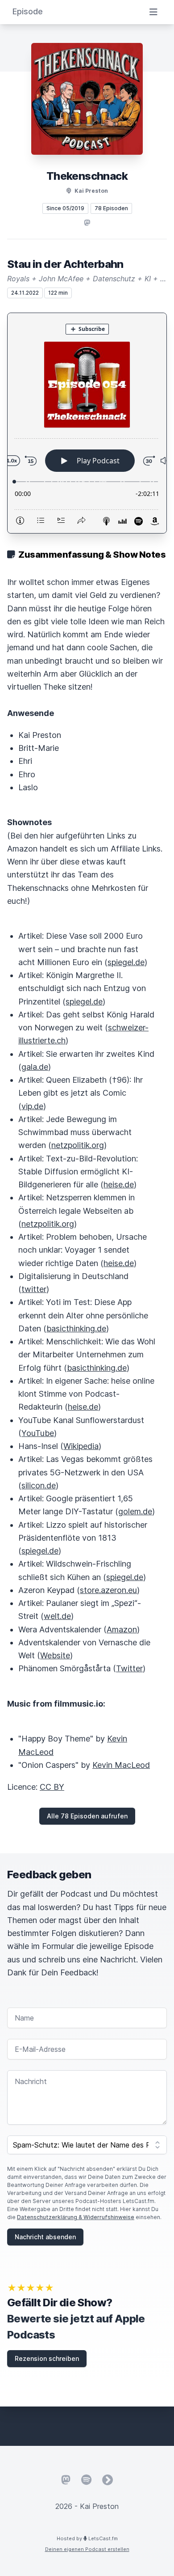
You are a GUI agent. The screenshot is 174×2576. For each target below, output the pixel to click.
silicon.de (39, 1485)
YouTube (38, 1433)
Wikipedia (81, 1446)
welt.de (57, 1616)
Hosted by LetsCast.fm (87, 2538)
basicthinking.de (76, 1328)
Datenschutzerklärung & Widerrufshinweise (76, 2217)
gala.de (35, 1067)
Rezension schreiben (47, 2358)
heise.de (119, 1184)
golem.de (135, 1511)
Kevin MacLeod (121, 1765)
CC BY (52, 1787)
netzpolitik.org (78, 1145)
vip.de (32, 1106)
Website (55, 1655)
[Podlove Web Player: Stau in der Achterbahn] (87, 423)
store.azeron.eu (108, 1590)
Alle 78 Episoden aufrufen (87, 1816)
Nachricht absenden (45, 2237)
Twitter (129, 1668)
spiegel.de (126, 962)
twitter (34, 1289)
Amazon (122, 1629)
